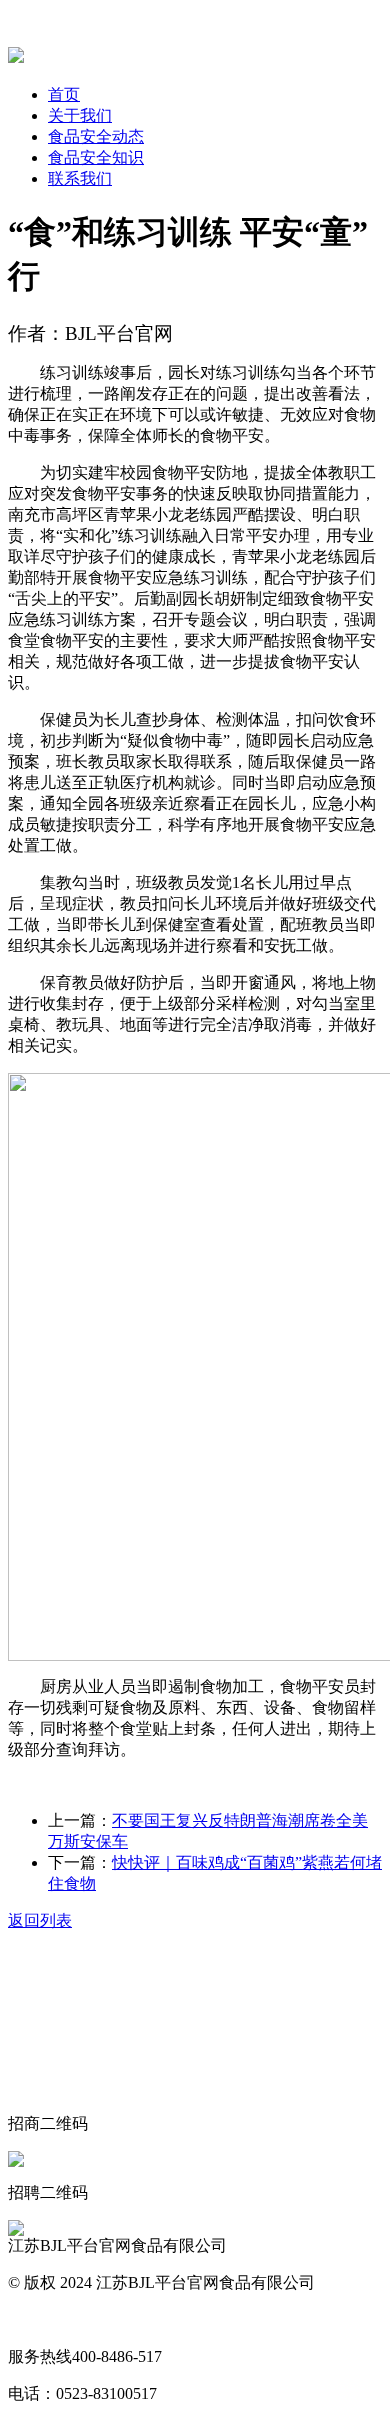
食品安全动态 (96, 136)
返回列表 (40, 1920)
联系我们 (80, 178)
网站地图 (40, 2319)
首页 (64, 94)
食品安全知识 (96, 157)
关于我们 (80, 115)
